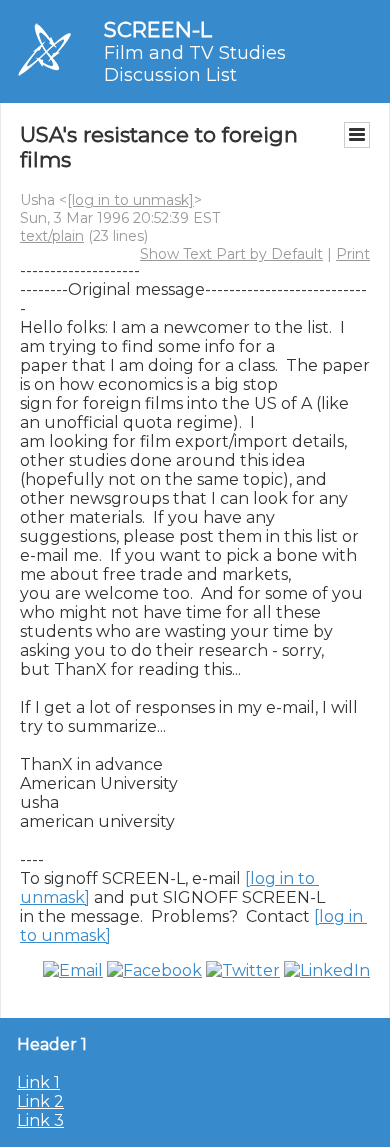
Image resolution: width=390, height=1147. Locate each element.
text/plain (52, 236)
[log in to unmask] (130, 200)
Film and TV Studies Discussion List (195, 64)
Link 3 (40, 1120)
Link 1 (38, 1082)
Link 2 (40, 1101)
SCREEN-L (158, 29)
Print (353, 254)
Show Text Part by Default (231, 254)
